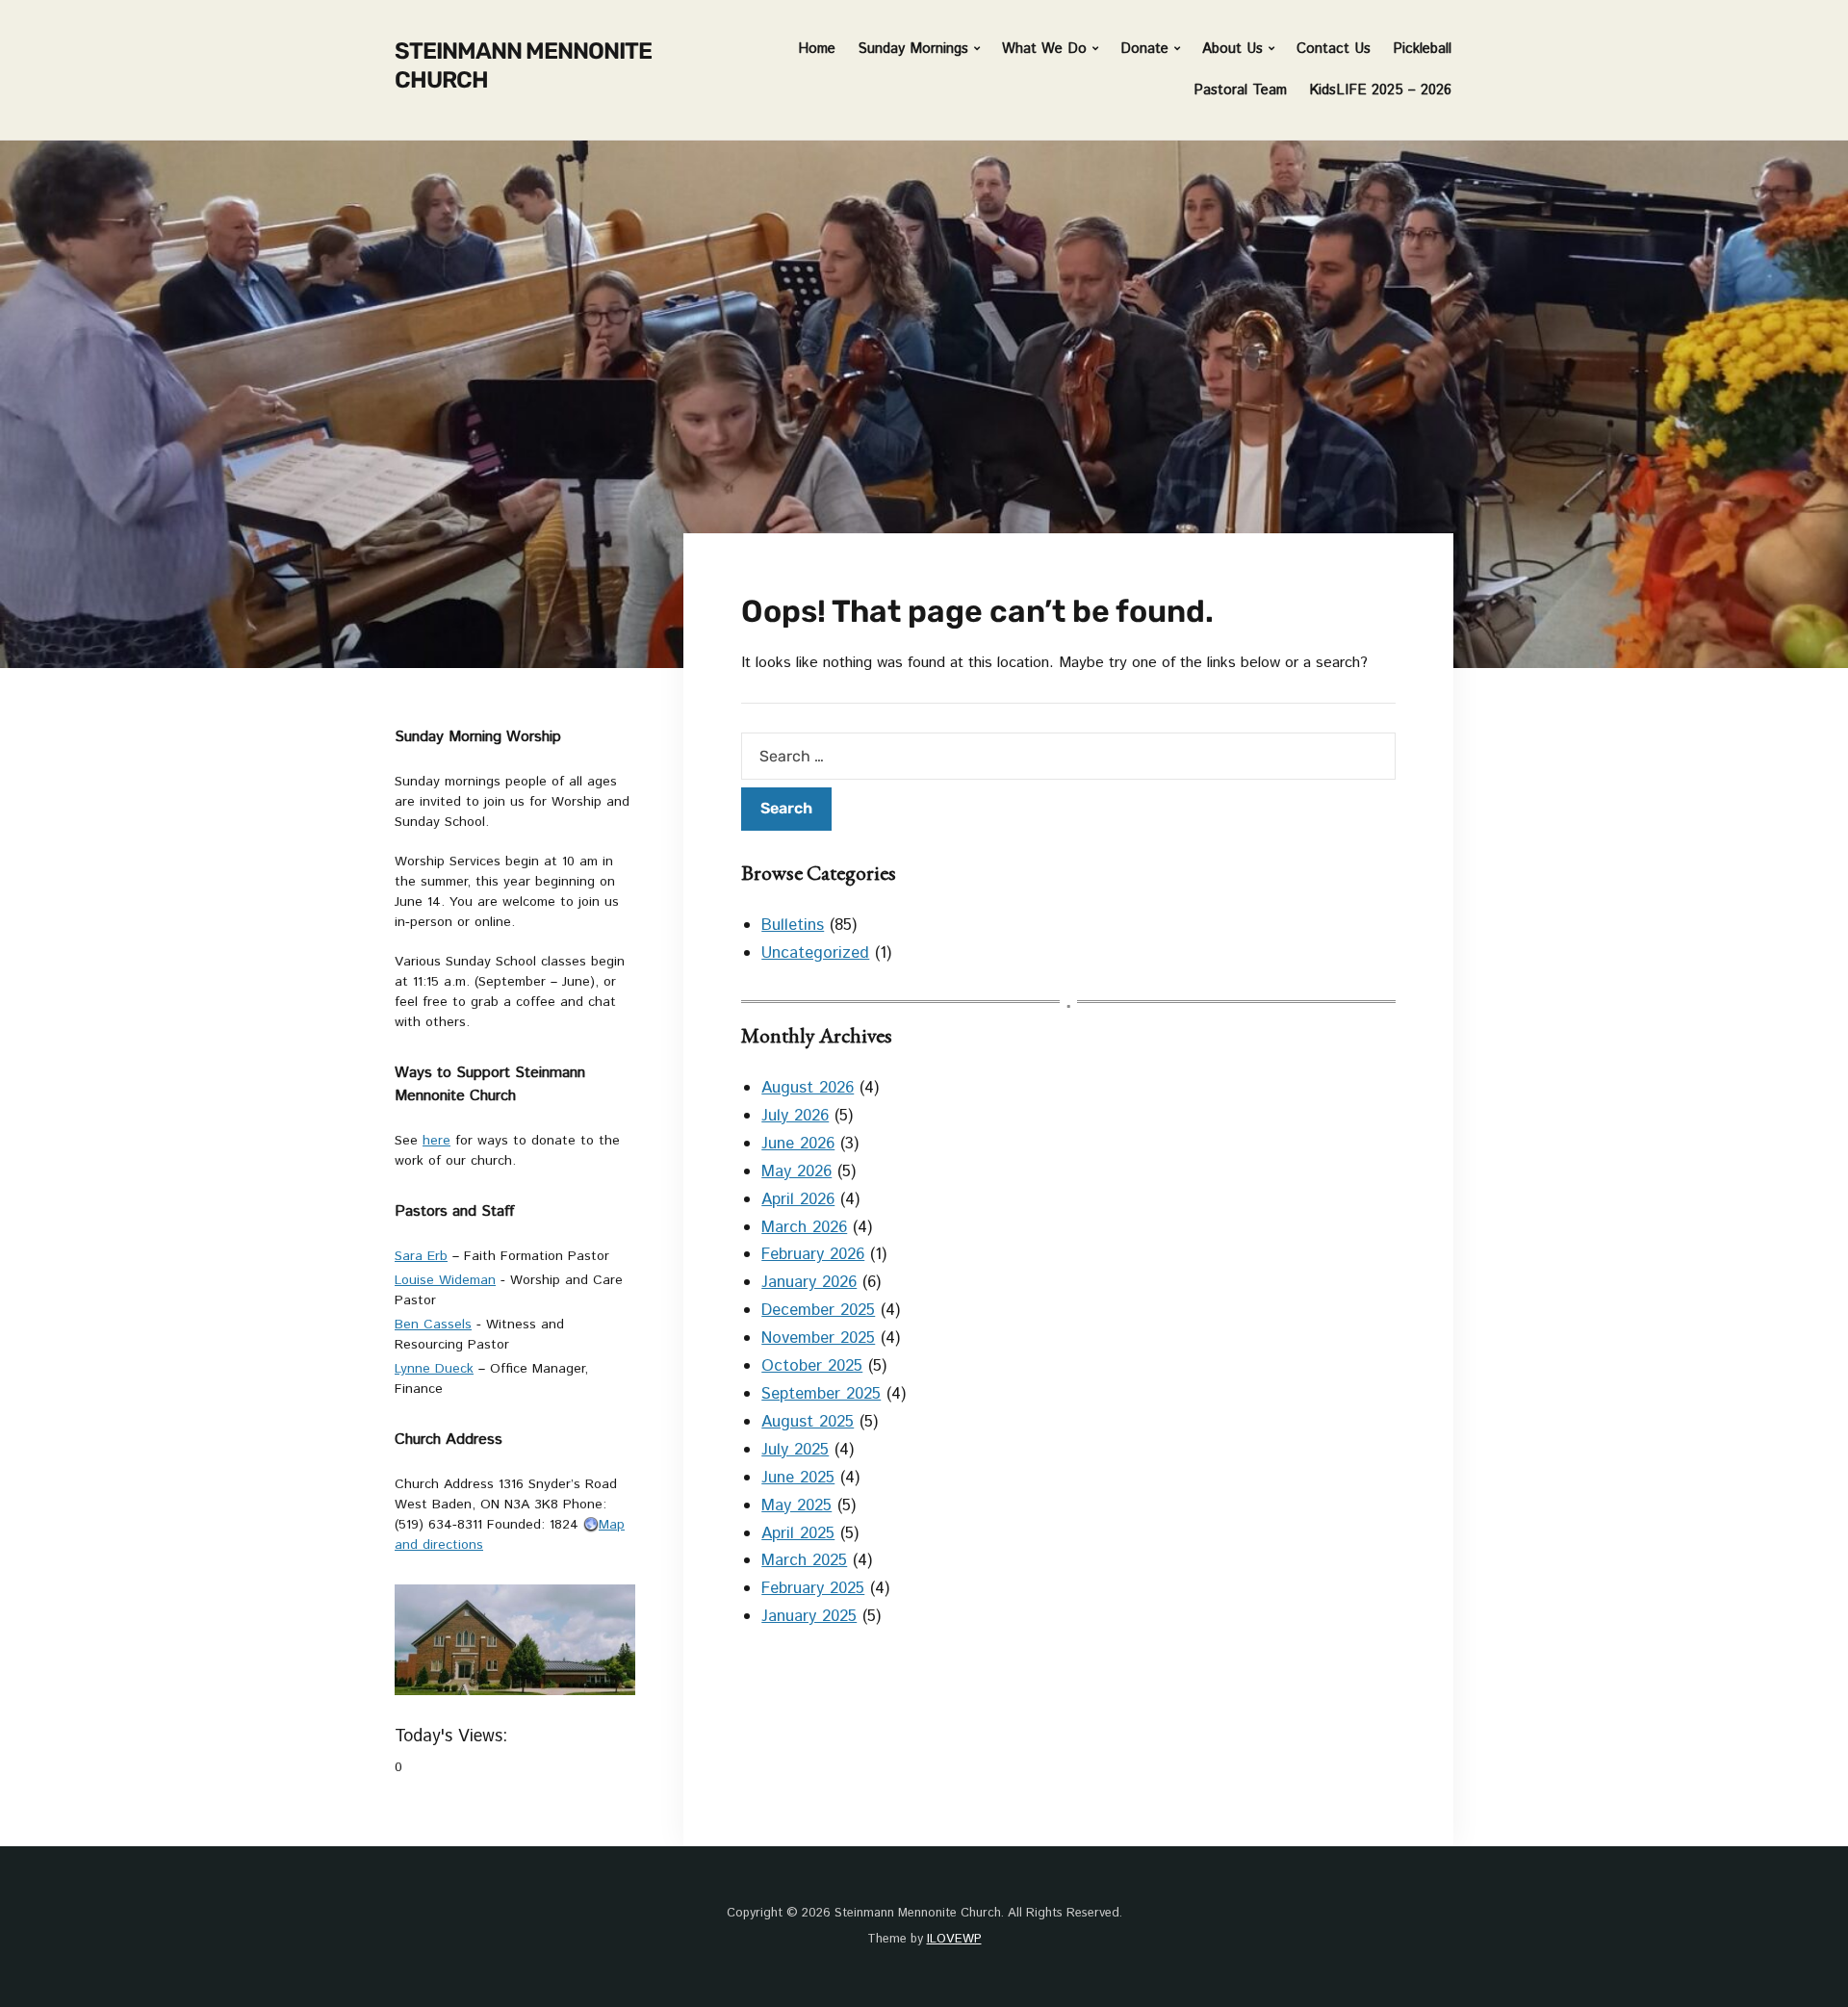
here (436, 1141)
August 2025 (808, 1422)
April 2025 (798, 1533)
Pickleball (1422, 49)
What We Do (1044, 49)
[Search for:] (1068, 756)
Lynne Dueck (434, 1369)
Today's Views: (454, 1737)
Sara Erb (421, 1256)
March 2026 (804, 1227)
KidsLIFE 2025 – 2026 (1380, 90)
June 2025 (798, 1478)
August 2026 (808, 1088)
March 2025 (804, 1560)
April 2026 (798, 1199)
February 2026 (813, 1254)
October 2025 (812, 1366)
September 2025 (821, 1394)
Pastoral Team (1240, 90)
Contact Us (1334, 49)
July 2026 (795, 1116)
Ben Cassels (433, 1325)
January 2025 (809, 1616)
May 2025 (796, 1505)
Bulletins (793, 925)
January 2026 (809, 1282)
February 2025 (813, 1588)
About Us (1232, 49)
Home (817, 49)
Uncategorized (815, 953)
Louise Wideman (445, 1280)
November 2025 (818, 1338)
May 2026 (796, 1171)
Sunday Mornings (913, 49)
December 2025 (818, 1310)
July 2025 (795, 1450)
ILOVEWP (954, 1939)
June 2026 (798, 1144)
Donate (1144, 49)
